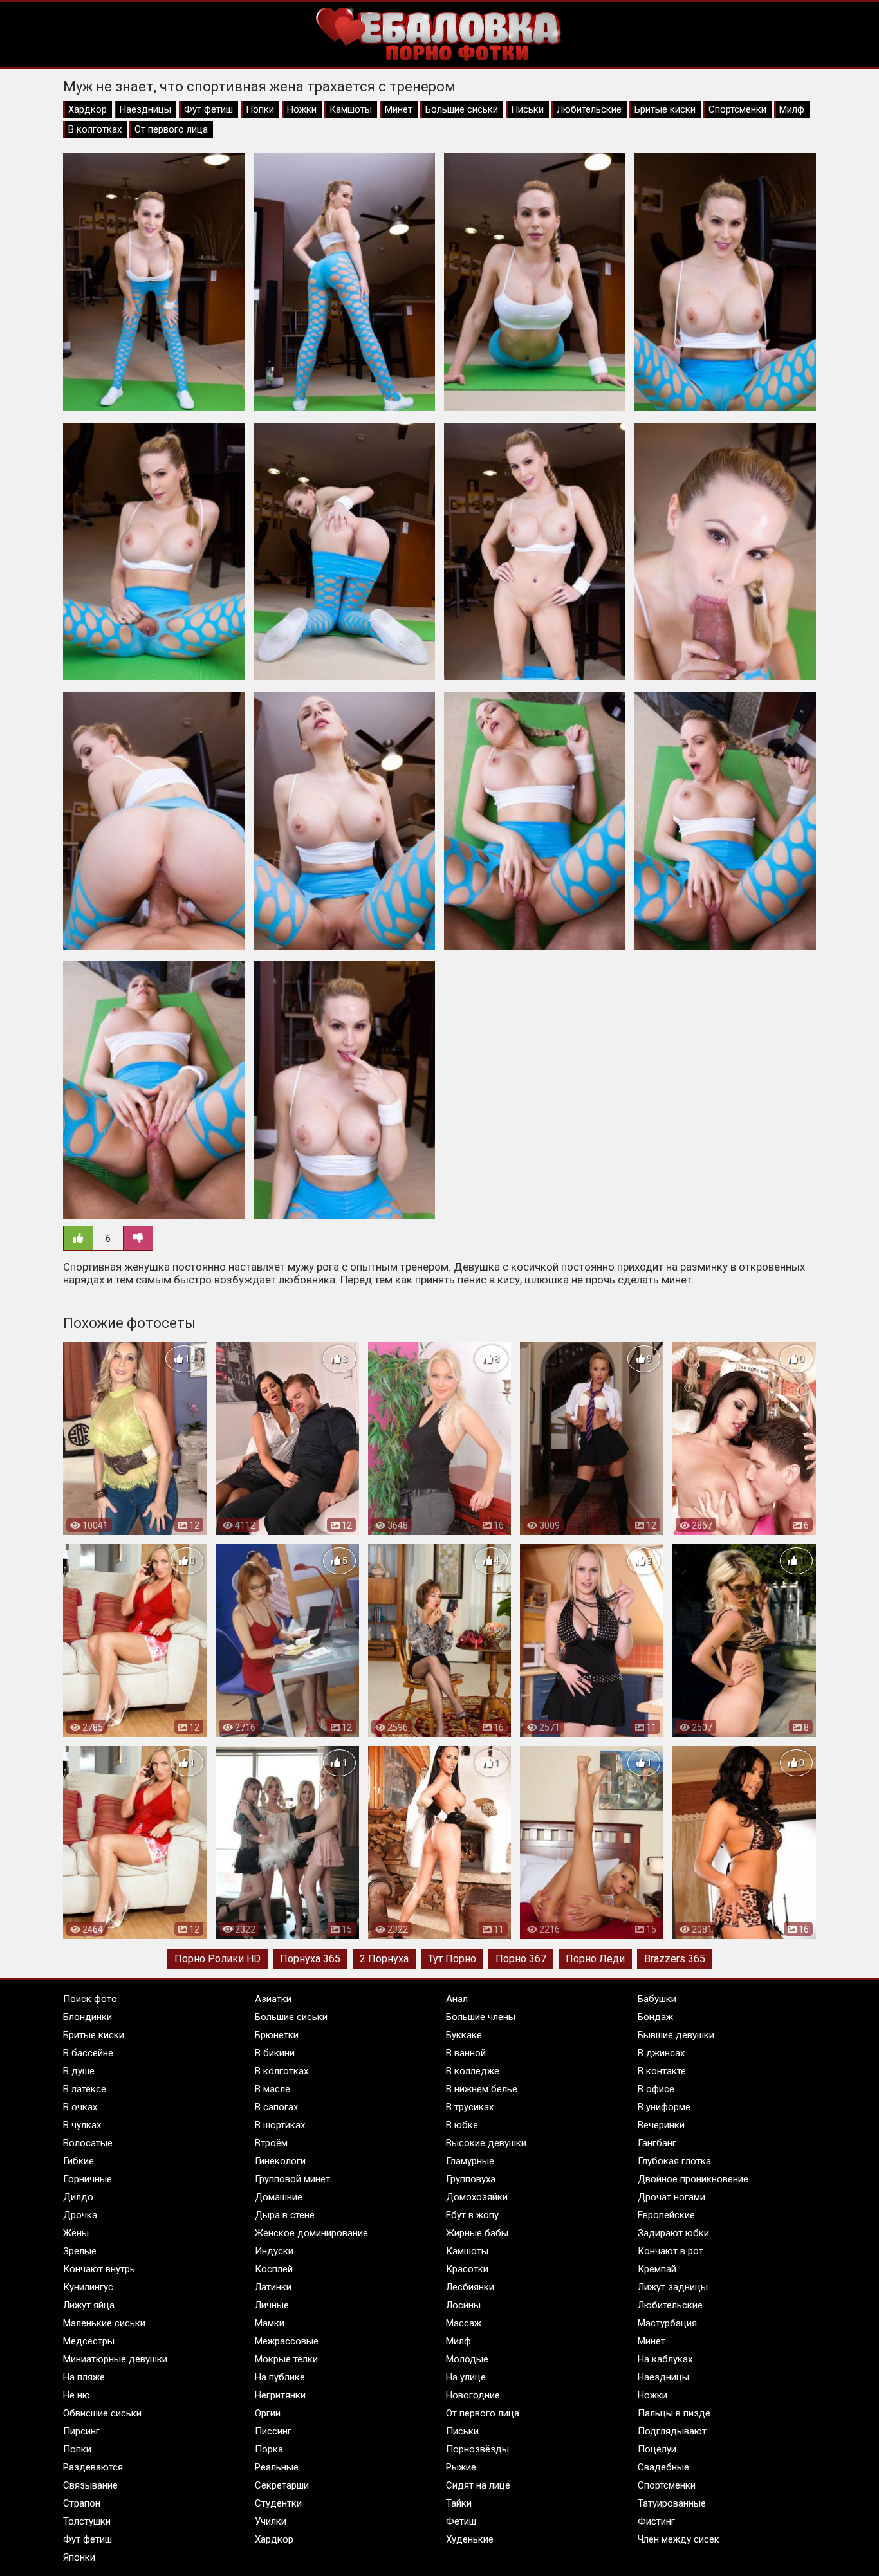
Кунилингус (88, 2287)
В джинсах (661, 2053)
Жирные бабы (477, 2233)
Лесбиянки (470, 2287)
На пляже (84, 2377)
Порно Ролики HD (217, 1959)
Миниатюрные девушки (115, 2359)
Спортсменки (737, 109)
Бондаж (655, 2017)
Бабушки (657, 1999)
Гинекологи (280, 2161)
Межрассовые (287, 2341)
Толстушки (87, 2521)
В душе (79, 2071)
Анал (457, 1999)
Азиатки (273, 1999)
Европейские (666, 2215)
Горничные (88, 2179)
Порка (269, 2449)
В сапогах (276, 2107)
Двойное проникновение (693, 2179)
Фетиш (461, 2521)
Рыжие (461, 2467)
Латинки (273, 2287)
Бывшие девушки (676, 2035)
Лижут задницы (673, 2287)
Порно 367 (521, 1959)
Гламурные (470, 2161)
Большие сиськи (462, 109)
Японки (79, 2557)
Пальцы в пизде (674, 2413)
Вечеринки (661, 2125)
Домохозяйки (477, 2197)
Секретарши (282, 2485)
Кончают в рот (671, 2251)
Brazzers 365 (675, 1959)
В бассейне (88, 2053)
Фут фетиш (208, 109)
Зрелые (80, 2251)
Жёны (76, 2233)
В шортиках (280, 2125)
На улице (466, 2377)
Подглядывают (672, 2431)
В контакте (662, 2071)
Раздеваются (93, 2467)
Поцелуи (657, 2449)
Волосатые (88, 2143)
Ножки (302, 109)
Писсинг (273, 2431)
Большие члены (481, 2017)
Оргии (268, 2413)
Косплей (274, 2269)
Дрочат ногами (671, 2197)
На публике (280, 2377)
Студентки (278, 2503)
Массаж (464, 2323)
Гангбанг (657, 2143)
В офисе (656, 2089)
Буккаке (464, 2035)
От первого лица (171, 129)
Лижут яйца (89, 2305)
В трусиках (470, 2107)
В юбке (462, 2125)
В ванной (466, 2053)
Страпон (82, 2503)
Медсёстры (89, 2341)
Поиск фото (90, 1999)
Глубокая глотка (674, 2161)
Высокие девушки (486, 2143)
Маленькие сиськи (104, 2323)
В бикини (275, 2053)
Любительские (589, 109)
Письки (527, 109)
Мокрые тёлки (286, 2359)
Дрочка (80, 2215)
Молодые (467, 2359)
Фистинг (656, 2521)
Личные (272, 2305)
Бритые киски (665, 109)
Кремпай (657, 2269)
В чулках (82, 2125)
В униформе (664, 2107)
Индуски (274, 2251)
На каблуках (665, 2359)
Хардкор (88, 109)
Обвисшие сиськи (102, 2413)
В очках (80, 2107)
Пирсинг (81, 2431)
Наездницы (145, 109)
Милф (792, 109)
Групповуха (471, 2179)
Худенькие (470, 2539)
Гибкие (79, 2161)
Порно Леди (595, 1959)
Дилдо (78, 2197)
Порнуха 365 (310, 1959)
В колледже (473, 2071)
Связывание (90, 2485)
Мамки (270, 2323)
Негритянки (280, 2395)
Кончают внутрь (99, 2269)
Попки (260, 109)
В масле (273, 2089)
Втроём (271, 2143)
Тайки (459, 2503)
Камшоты (351, 109)
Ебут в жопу (472, 2215)
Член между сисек (679, 2539)
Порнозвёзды (477, 2449)
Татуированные (672, 2503)
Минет (399, 109)
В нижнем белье (482, 2089)
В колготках (95, 129)
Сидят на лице (478, 2485)
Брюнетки (277, 2035)
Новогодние (473, 2395)
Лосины (463, 2305)
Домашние (279, 2197)
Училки (271, 2521)
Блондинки (88, 2017)
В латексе (85, 2089)
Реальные (277, 2467)
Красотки (467, 2269)
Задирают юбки (673, 2233)
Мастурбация (667, 2323)
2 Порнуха (384, 1959)
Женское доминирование (311, 2233)
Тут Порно (452, 1959)
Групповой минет (292, 2179)
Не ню (77, 2395)
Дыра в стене (285, 2215)
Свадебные (663, 2467)
